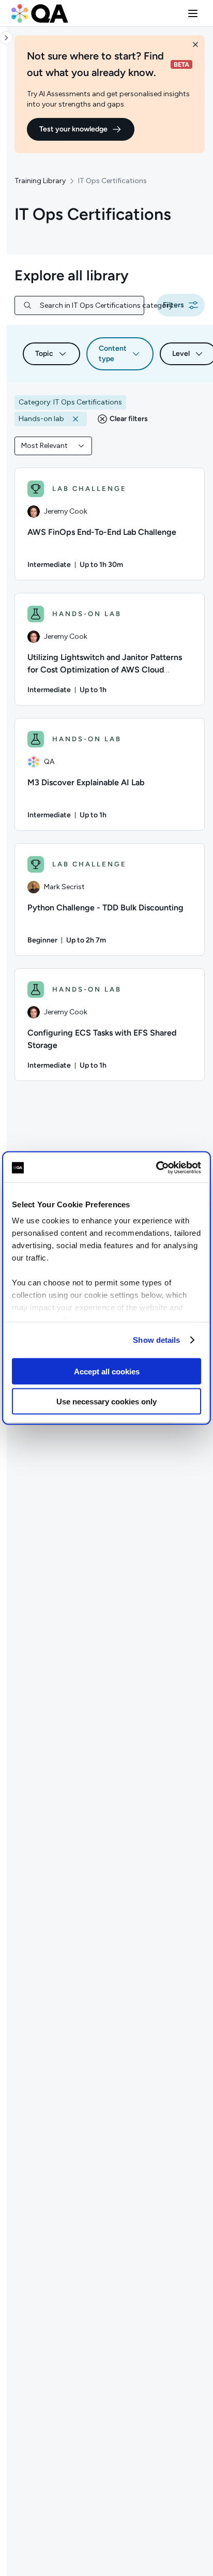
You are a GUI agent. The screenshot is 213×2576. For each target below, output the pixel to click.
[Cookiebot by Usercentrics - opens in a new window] (156, 1168)
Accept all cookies (107, 1371)
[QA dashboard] (40, 13)
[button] (193, 13)
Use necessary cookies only (106, 1402)
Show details (156, 1340)
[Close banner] (195, 44)
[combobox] (53, 446)
